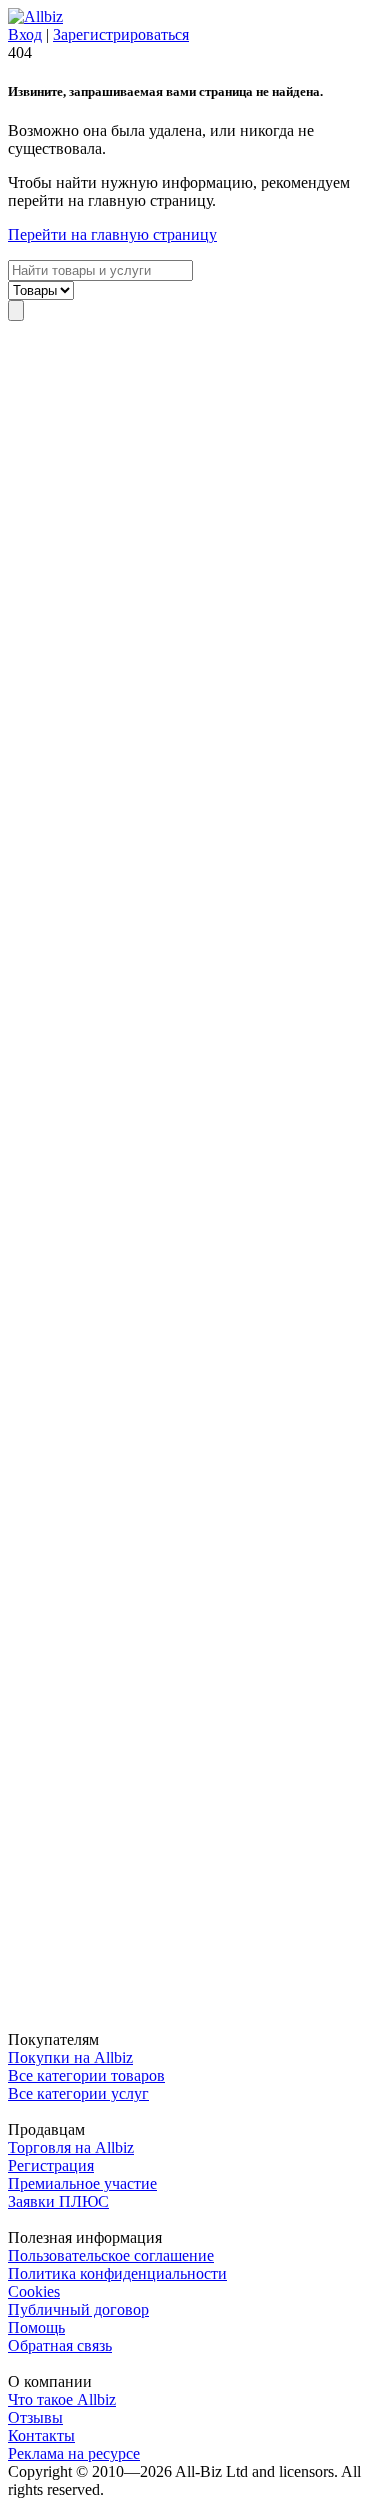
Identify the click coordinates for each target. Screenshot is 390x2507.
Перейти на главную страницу (112, 234)
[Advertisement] (195, 1176)
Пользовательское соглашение (111, 2255)
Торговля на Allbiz (71, 2147)
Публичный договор (78, 2309)
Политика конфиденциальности (117, 2273)
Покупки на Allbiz (70, 2057)
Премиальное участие (82, 2183)
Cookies (34, 2291)
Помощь (36, 2327)
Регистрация (51, 2165)
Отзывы (35, 2417)
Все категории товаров (86, 2075)
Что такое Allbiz (62, 2399)
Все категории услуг (78, 2093)
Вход (25, 34)
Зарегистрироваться (121, 34)
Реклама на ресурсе (74, 2453)
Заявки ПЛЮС (58, 2201)
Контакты (41, 2435)
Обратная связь (60, 2345)
